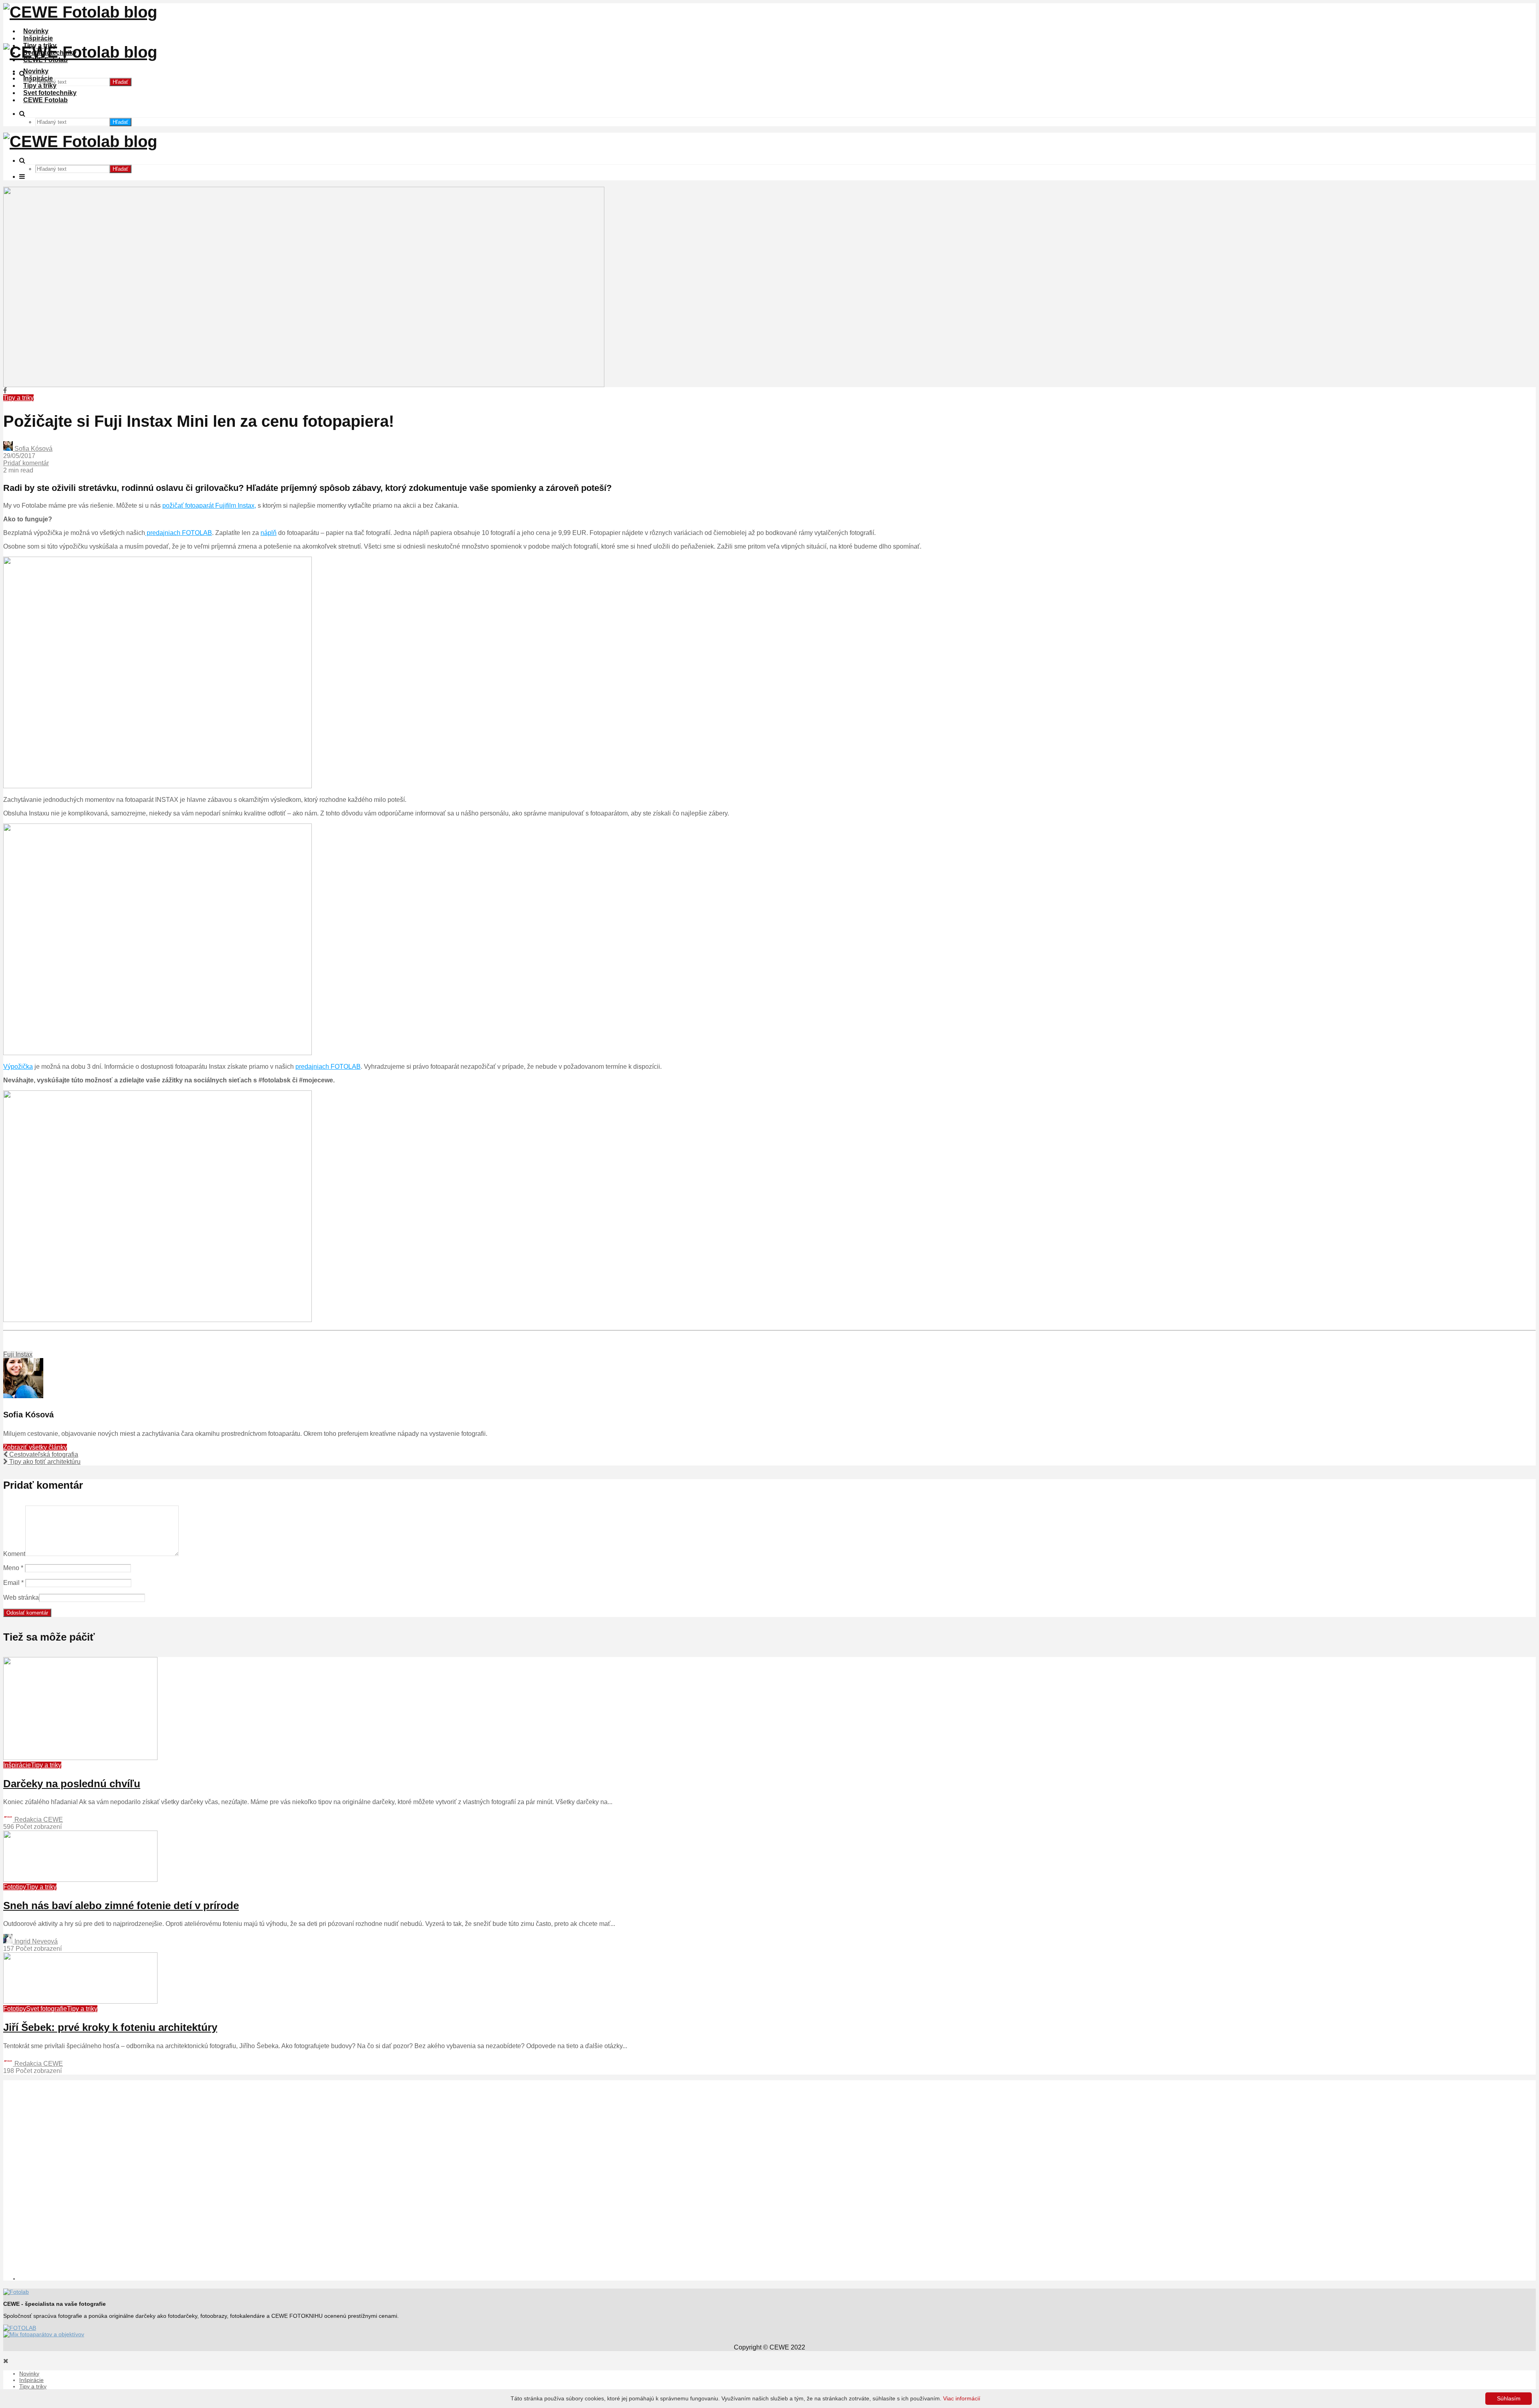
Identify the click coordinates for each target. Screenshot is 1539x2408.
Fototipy (15, 1887)
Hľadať (120, 82)
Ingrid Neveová (35, 1941)
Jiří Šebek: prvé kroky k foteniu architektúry (110, 2027)
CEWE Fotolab (45, 100)
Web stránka (21, 1598)
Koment (14, 1554)
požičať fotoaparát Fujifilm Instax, (209, 506)
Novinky (36, 31)
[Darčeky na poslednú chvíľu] (80, 1758)
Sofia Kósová (33, 449)
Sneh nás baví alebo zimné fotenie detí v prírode (121, 1905)
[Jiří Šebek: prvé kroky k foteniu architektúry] (80, 2001)
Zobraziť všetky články (35, 1447)
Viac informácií (962, 2398)
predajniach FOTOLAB (179, 533)
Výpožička (18, 1067)
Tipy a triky (40, 86)
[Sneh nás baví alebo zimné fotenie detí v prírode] (80, 1880)
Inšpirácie (38, 38)
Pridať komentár (26, 463)
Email (13, 1583)
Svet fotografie (46, 2009)
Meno (13, 1568)
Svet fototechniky (50, 93)
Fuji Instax (18, 1354)
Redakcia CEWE (38, 1820)
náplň (269, 533)
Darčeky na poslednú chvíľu (72, 1784)
